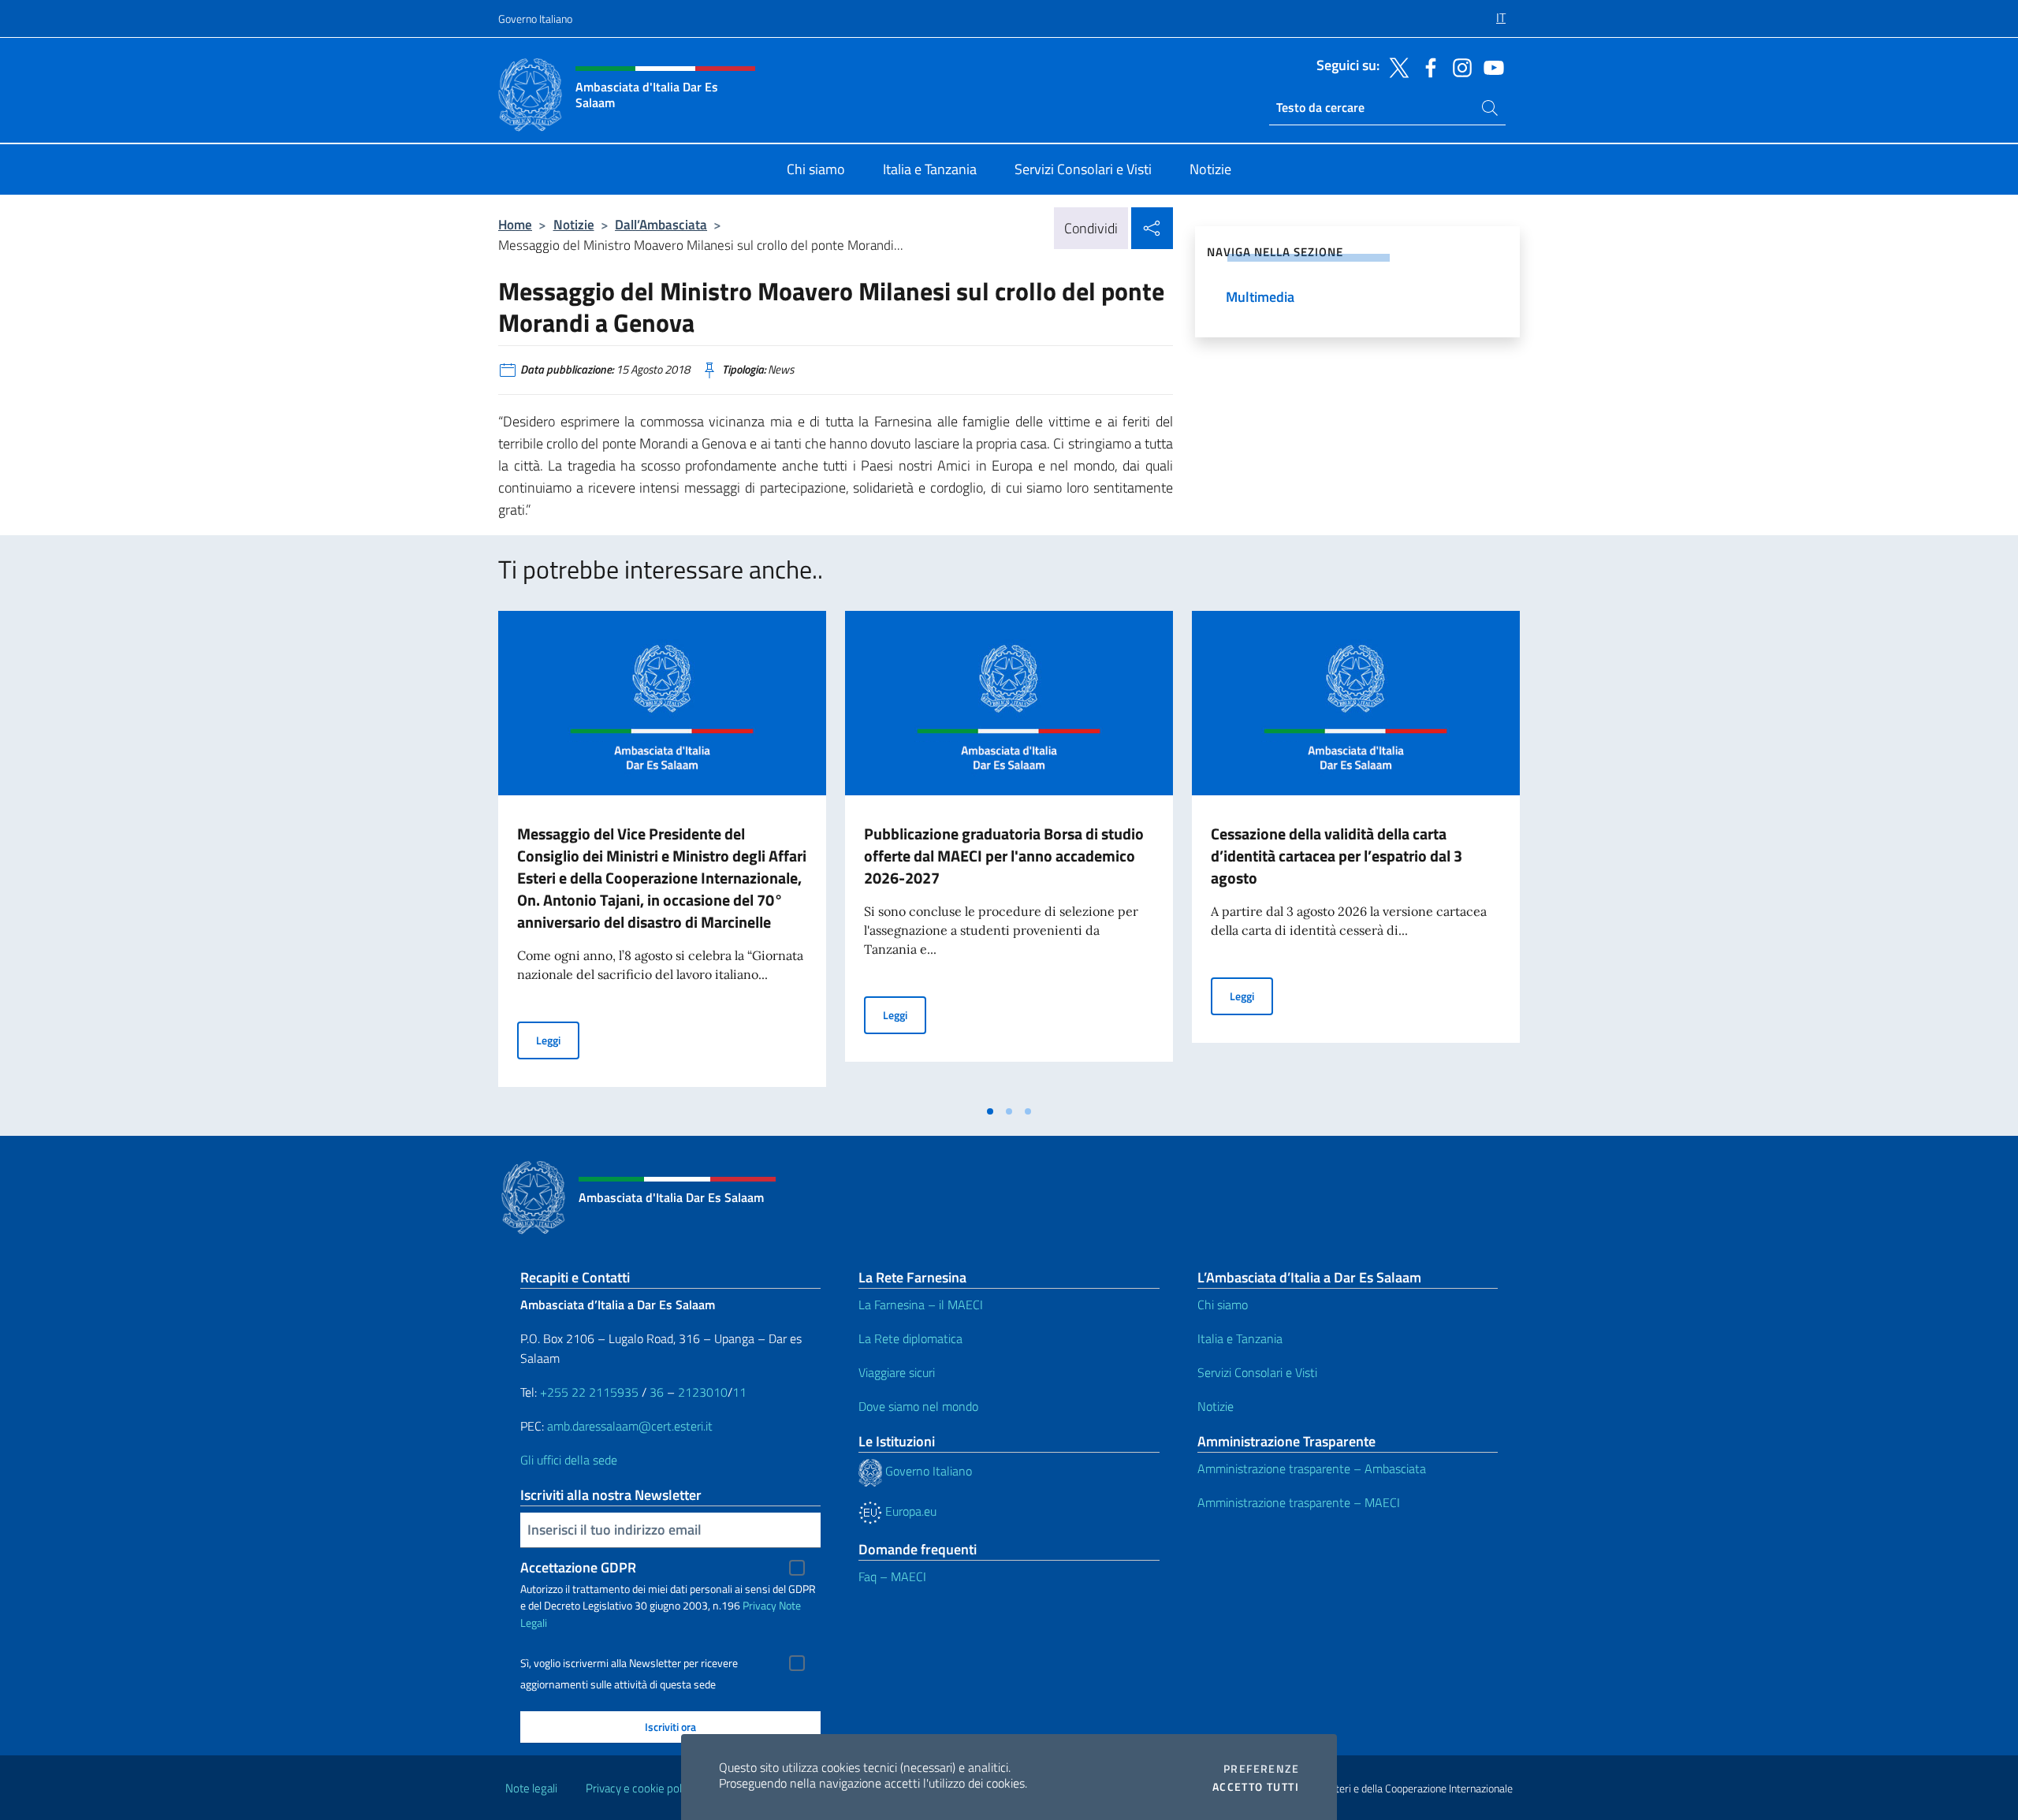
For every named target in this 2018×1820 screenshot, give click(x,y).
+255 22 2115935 (589, 1392)
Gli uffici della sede (569, 1460)
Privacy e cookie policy (640, 1788)
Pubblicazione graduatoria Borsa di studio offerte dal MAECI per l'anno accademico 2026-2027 (1004, 856)
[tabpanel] (662, 854)
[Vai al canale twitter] (1395, 66)
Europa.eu (909, 1511)
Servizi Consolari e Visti (1257, 1372)
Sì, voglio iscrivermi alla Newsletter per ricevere (629, 1663)
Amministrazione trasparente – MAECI (1299, 1502)
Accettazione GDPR (578, 1567)
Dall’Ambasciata (661, 224)
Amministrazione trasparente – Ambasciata (1312, 1468)
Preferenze (1261, 1769)
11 (739, 1392)
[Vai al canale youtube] (1490, 66)
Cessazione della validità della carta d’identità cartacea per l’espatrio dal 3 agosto (1337, 856)
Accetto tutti (1256, 1787)
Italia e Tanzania (1240, 1338)
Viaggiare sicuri (897, 1372)
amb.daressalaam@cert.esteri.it (630, 1426)
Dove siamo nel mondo (918, 1406)
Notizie (574, 224)
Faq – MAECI (892, 1576)
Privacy (760, 1605)
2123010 (703, 1392)
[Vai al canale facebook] (1427, 66)
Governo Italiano (535, 19)
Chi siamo (1223, 1305)
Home (515, 224)
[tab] (990, 1111)
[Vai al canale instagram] (1458, 66)
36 (655, 1392)
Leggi (558, 1040)
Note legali (531, 1788)
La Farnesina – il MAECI (921, 1305)
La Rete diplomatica (910, 1338)
